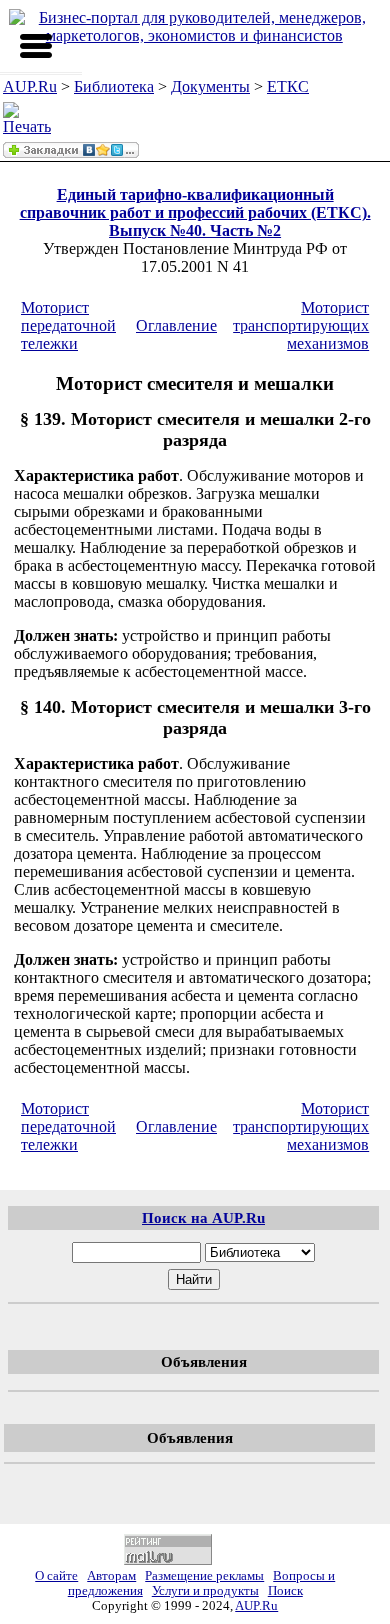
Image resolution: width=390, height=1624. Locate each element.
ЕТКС (288, 86)
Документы (210, 86)
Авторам (111, 1576)
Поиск (285, 1591)
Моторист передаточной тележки (68, 325)
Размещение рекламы (204, 1576)
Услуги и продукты (205, 1591)
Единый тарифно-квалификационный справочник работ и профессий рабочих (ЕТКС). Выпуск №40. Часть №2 (195, 212)
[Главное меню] (36, 46)
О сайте (56, 1576)
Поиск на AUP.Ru (203, 1217)
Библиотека (114, 86)
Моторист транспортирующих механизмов (301, 325)
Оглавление (176, 325)
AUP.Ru (30, 86)
